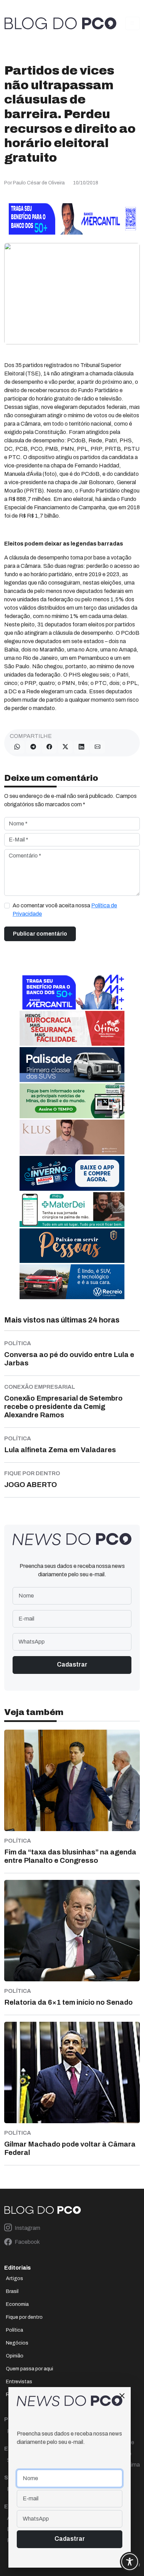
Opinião (15, 2356)
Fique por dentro (24, 2317)
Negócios (17, 2343)
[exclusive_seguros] (72, 1245)
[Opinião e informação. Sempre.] (60, 23)
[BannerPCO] (72, 1137)
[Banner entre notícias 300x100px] (72, 992)
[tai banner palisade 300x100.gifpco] (72, 1064)
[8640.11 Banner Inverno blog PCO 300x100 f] (72, 1173)
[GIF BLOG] (72, 1028)
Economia (17, 2304)
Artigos (15, 2278)
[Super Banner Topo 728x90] (72, 218)
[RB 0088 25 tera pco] (72, 1282)
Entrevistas (19, 2382)
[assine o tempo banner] (72, 1101)
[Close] (122, 2396)
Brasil (12, 2291)
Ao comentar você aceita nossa (65, 910)
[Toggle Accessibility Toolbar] (130, 2562)
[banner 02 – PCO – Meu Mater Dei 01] (72, 1209)
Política (15, 2330)
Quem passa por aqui (30, 2369)
